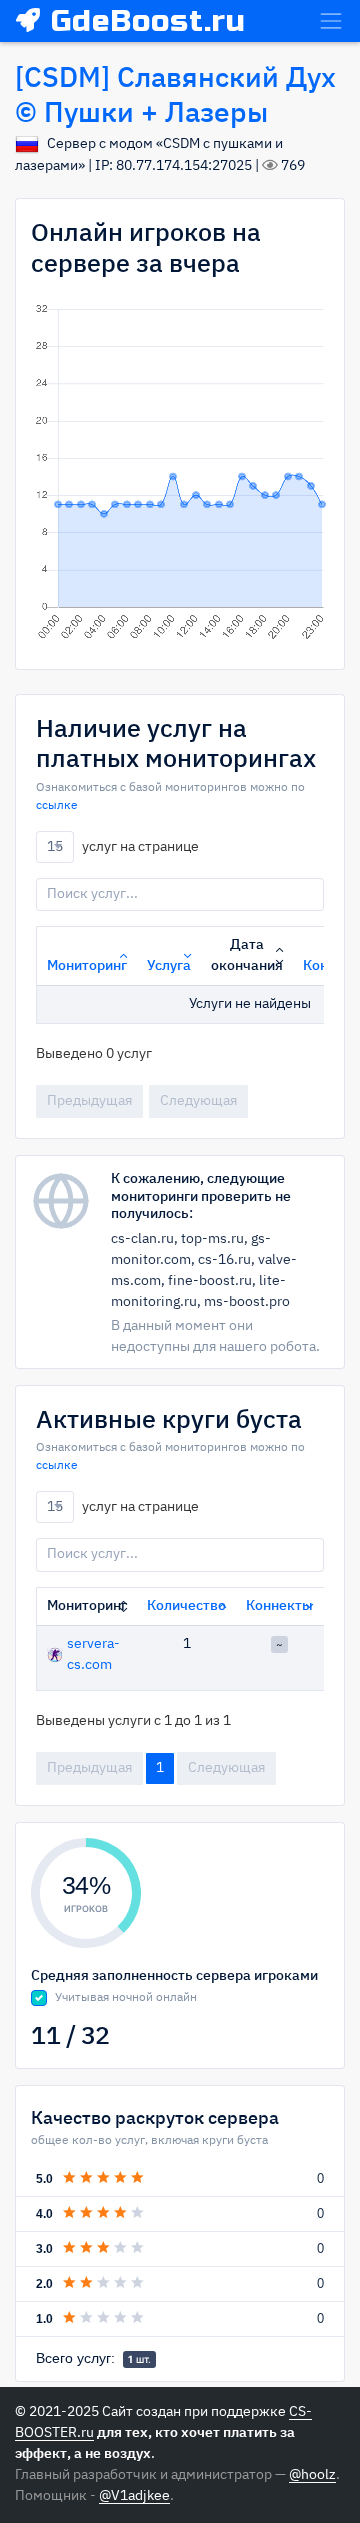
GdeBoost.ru (148, 21)
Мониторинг (87, 966)
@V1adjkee (134, 2496)
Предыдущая (89, 1101)
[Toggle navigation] (331, 21)
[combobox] (55, 847)
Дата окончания (247, 955)
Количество (186, 1606)
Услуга (169, 966)
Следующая (198, 1101)
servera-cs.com (93, 1654)
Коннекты (279, 1606)
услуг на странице (123, 846)
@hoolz (312, 2475)
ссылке (57, 806)
